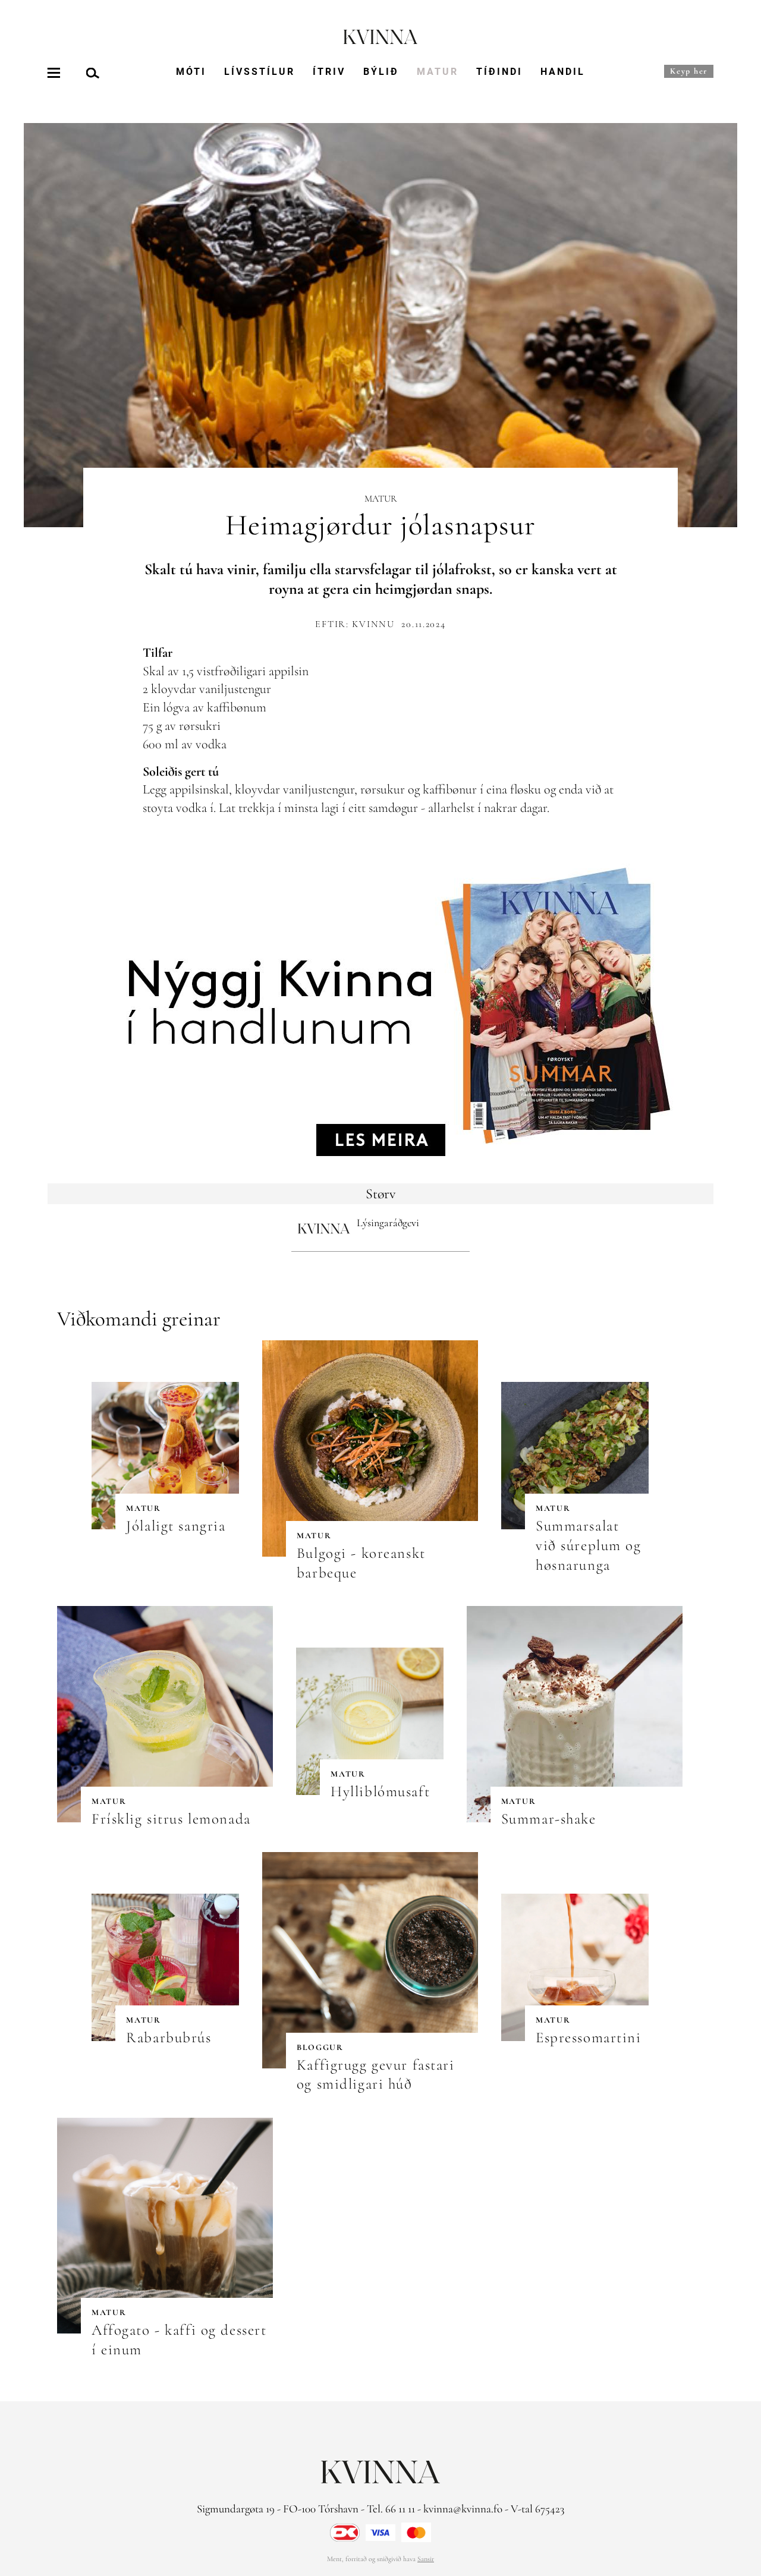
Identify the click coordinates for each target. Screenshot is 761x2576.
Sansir (426, 2559)
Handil (563, 72)
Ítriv (329, 72)
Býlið (381, 72)
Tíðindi (499, 72)
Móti (191, 72)
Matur (438, 72)
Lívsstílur (260, 72)
